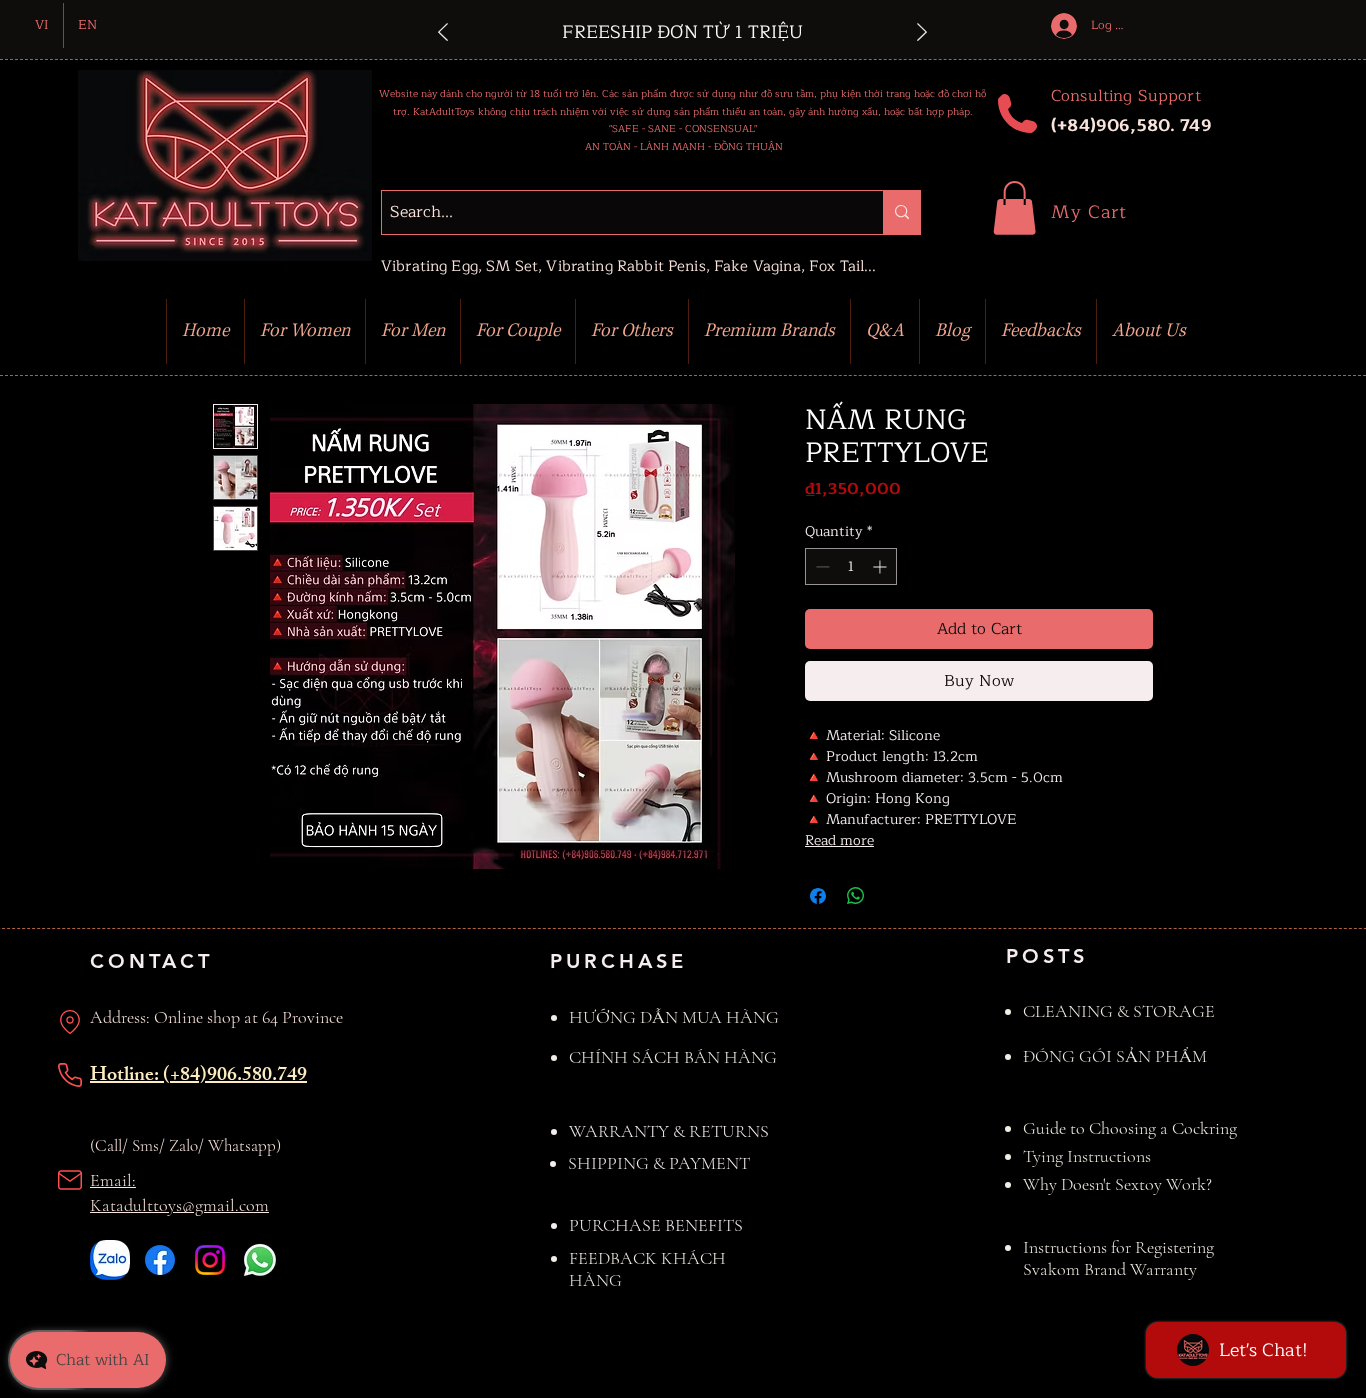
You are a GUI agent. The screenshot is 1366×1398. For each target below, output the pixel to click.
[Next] (922, 33)
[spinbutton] (851, 566)
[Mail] (70, 1180)
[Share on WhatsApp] (856, 896)
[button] (1014, 208)
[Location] (70, 1022)
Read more (839, 841)
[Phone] (70, 1075)
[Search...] (901, 212)
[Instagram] (210, 1260)
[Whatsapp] (260, 1260)
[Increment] (881, 566)
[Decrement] (820, 566)
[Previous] (443, 33)
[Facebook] (160, 1260)
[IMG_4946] (110, 1260)
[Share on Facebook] (818, 896)
